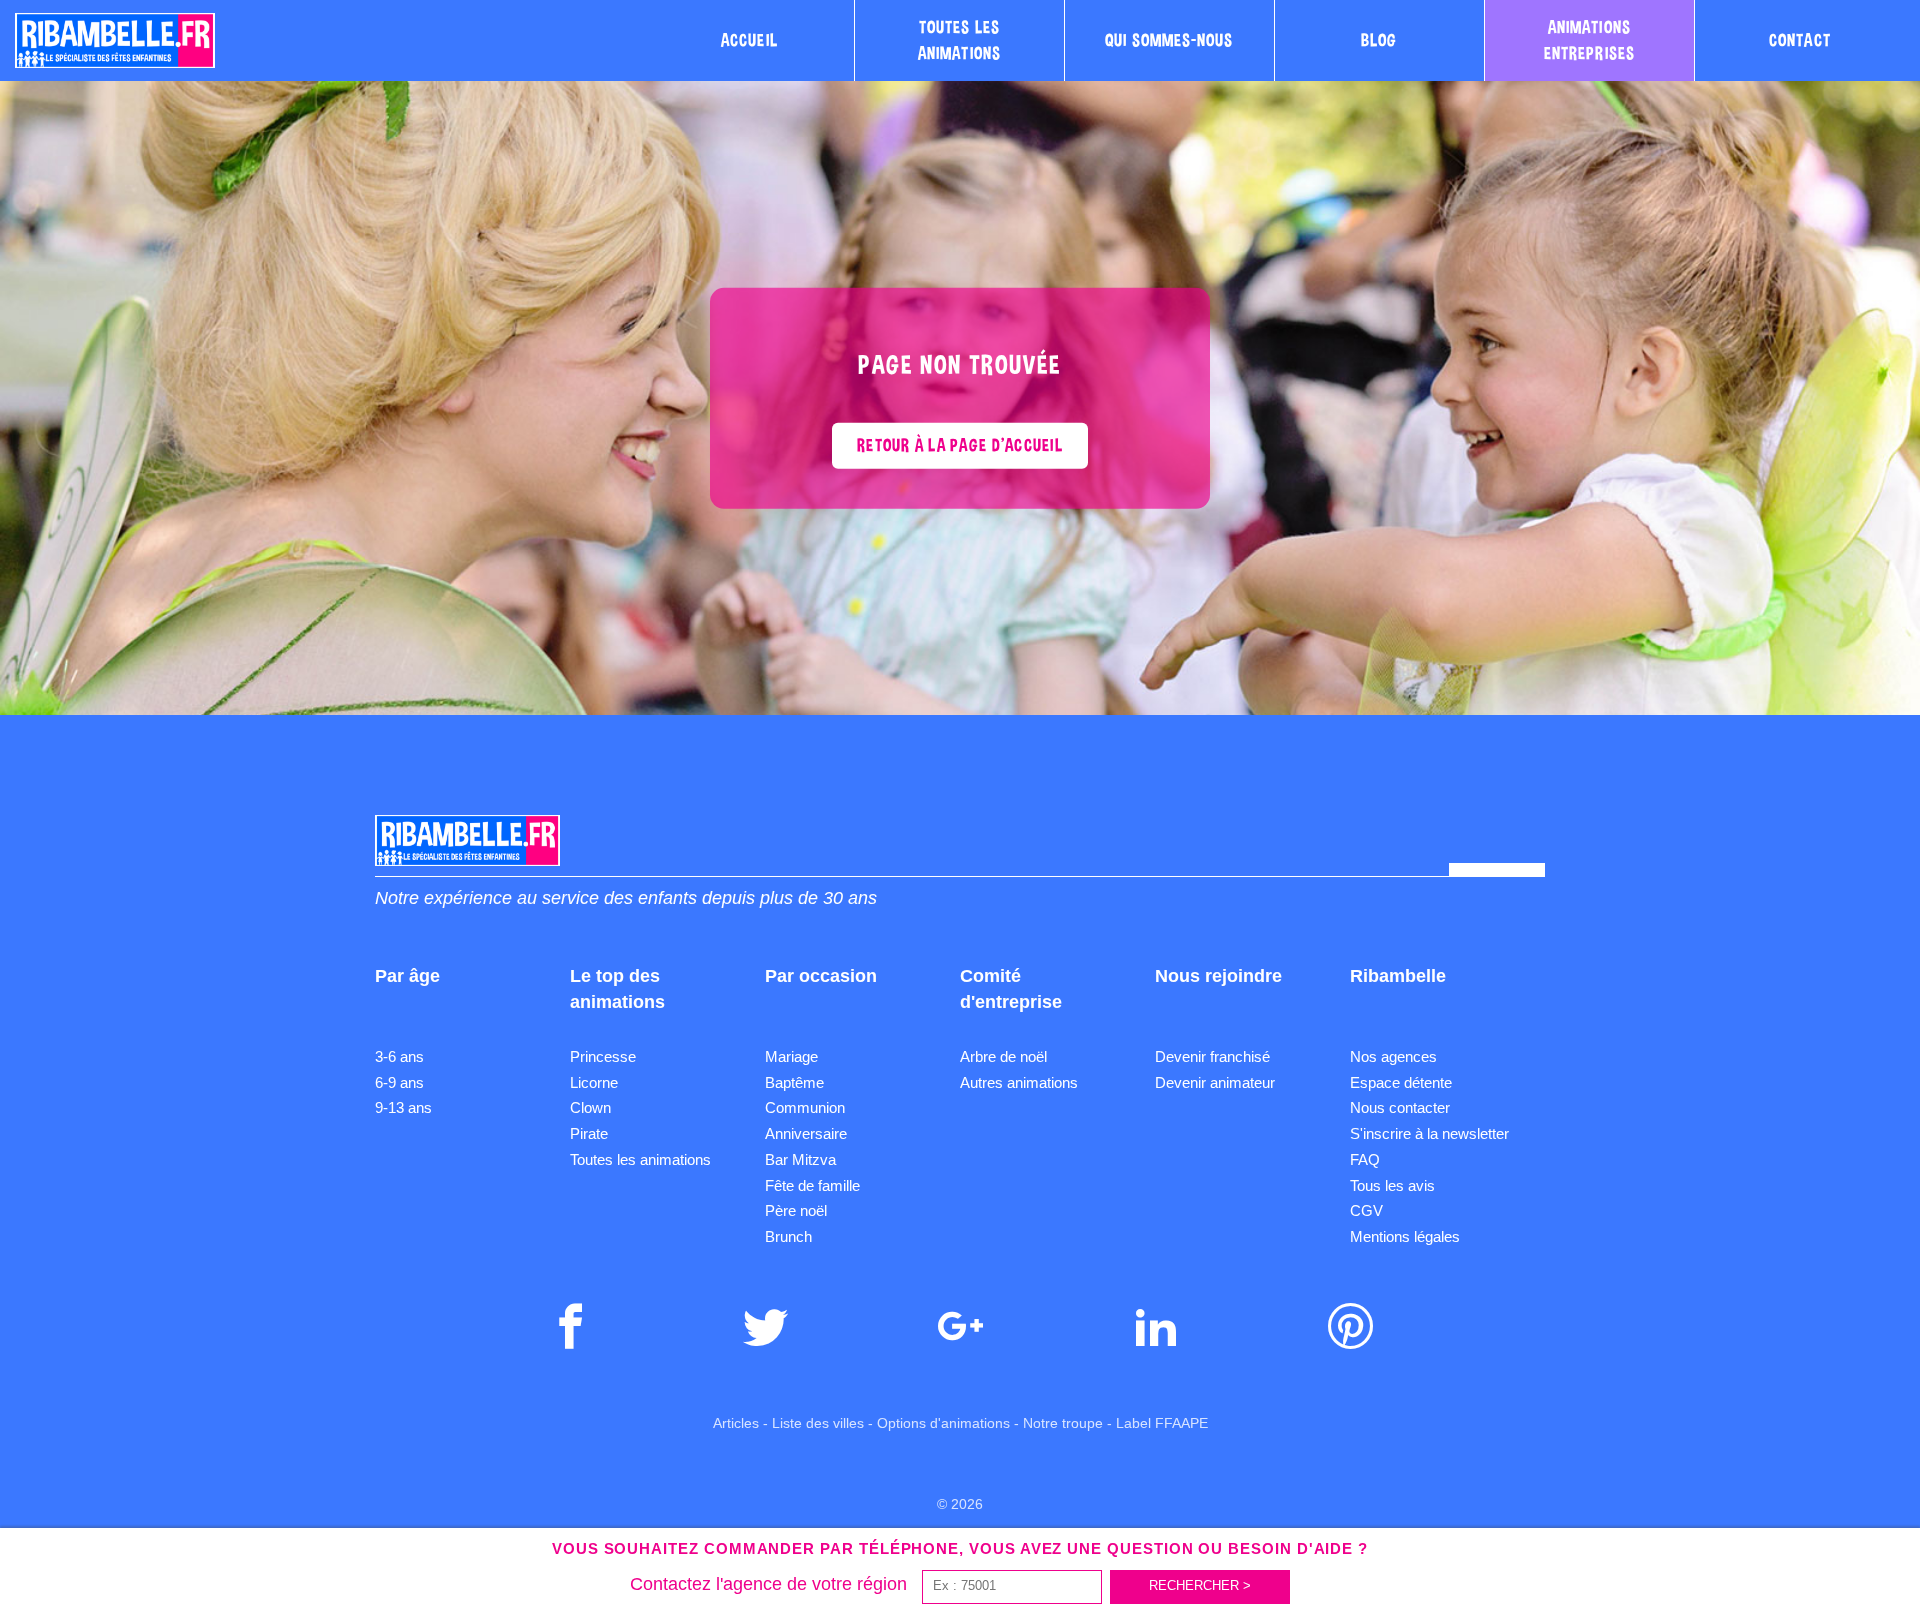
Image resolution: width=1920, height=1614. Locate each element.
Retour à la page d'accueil (960, 445)
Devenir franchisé (1212, 1056)
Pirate (589, 1133)
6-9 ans (399, 1082)
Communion (805, 1107)
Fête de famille (812, 1185)
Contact (1800, 40)
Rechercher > (1200, 1586)
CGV (1366, 1210)
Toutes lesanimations (959, 40)
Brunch (788, 1236)
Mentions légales (1405, 1236)
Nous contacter (1400, 1107)
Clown (590, 1107)
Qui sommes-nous (1169, 40)
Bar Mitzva (800, 1159)
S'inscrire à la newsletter (1429, 1133)
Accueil (749, 40)
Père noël (796, 1210)
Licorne (594, 1082)
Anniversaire (806, 1133)
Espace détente (1401, 1082)
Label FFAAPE (1162, 1423)
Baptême (794, 1082)
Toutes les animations (640, 1159)
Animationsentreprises (1589, 40)
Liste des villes (818, 1423)
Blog (1379, 40)
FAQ (1365, 1159)
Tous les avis (1392, 1185)
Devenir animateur (1215, 1082)
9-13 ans (403, 1107)
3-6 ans (399, 1056)
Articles (736, 1423)
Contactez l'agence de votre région (768, 1584)
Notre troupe (1063, 1423)
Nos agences (1393, 1056)
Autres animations (1019, 1082)
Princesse (603, 1056)
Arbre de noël (1003, 1056)
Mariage (791, 1056)
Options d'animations (943, 1423)
